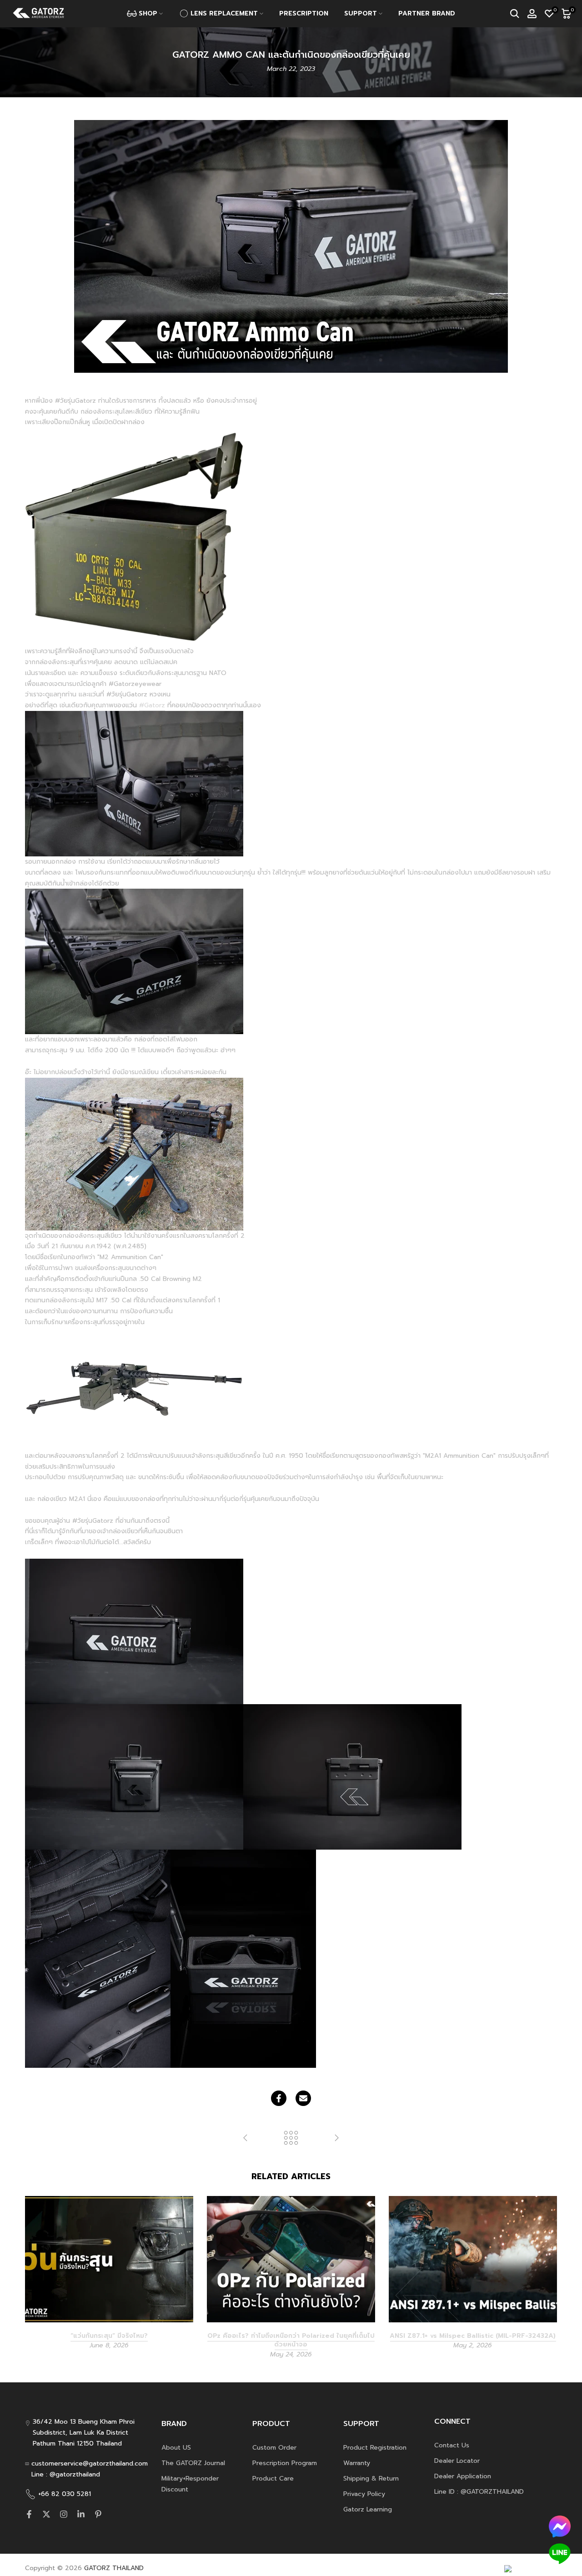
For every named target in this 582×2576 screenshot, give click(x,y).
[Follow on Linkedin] (81, 2514)
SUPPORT (361, 13)
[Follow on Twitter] (46, 2514)
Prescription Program (285, 2463)
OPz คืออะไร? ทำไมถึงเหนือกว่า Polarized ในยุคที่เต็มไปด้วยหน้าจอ (291, 2340)
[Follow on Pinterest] (98, 2514)
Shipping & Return (371, 2478)
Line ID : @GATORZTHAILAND (479, 2492)
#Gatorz (152, 705)
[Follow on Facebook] (29, 2514)
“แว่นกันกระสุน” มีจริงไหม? (109, 2335)
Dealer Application (463, 2476)
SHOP (148, 13)
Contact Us (452, 2445)
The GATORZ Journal (193, 2463)
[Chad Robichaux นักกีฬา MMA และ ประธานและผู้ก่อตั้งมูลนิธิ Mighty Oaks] (336, 2138)
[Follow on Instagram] (64, 2514)
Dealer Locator (457, 2461)
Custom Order (274, 2448)
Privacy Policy (364, 2494)
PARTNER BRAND (427, 13)
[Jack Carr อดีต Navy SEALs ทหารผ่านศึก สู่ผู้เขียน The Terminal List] (246, 2138)
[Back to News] (291, 2138)
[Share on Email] (303, 2098)
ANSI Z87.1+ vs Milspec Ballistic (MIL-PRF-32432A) (473, 2335)
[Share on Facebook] (279, 2098)
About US (176, 2448)
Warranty (357, 2463)
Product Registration (375, 2448)
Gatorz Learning (368, 2509)
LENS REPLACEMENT (224, 13)
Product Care (273, 2478)
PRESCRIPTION (304, 13)
